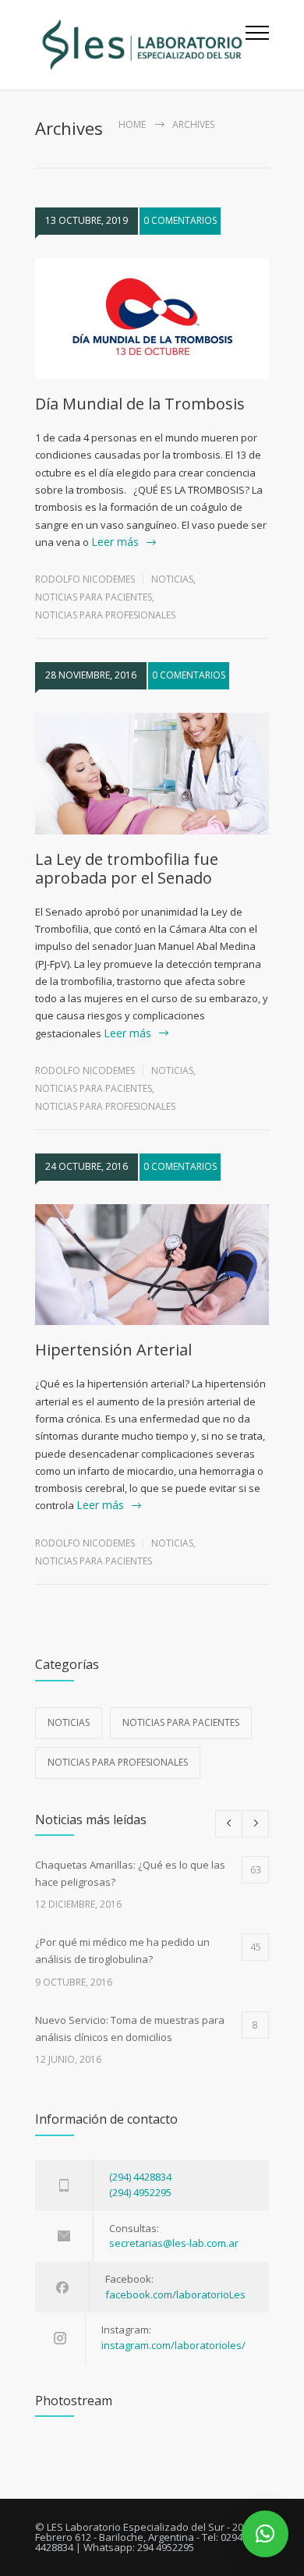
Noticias (172, 579)
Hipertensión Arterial (113, 1350)
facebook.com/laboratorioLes (175, 2294)
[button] (265, 2534)
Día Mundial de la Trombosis (140, 404)
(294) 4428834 (140, 2177)
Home (132, 124)
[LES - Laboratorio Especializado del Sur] (140, 44)
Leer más (115, 542)
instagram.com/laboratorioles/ (173, 2345)
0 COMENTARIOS (180, 220)
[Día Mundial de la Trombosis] (152, 319)
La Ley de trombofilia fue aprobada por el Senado (127, 868)
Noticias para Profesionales (105, 615)
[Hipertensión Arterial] (152, 1265)
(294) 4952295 (140, 2192)
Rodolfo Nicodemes (85, 579)
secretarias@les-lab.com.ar (174, 2243)
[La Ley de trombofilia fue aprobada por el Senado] (152, 774)
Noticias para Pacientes (94, 597)
